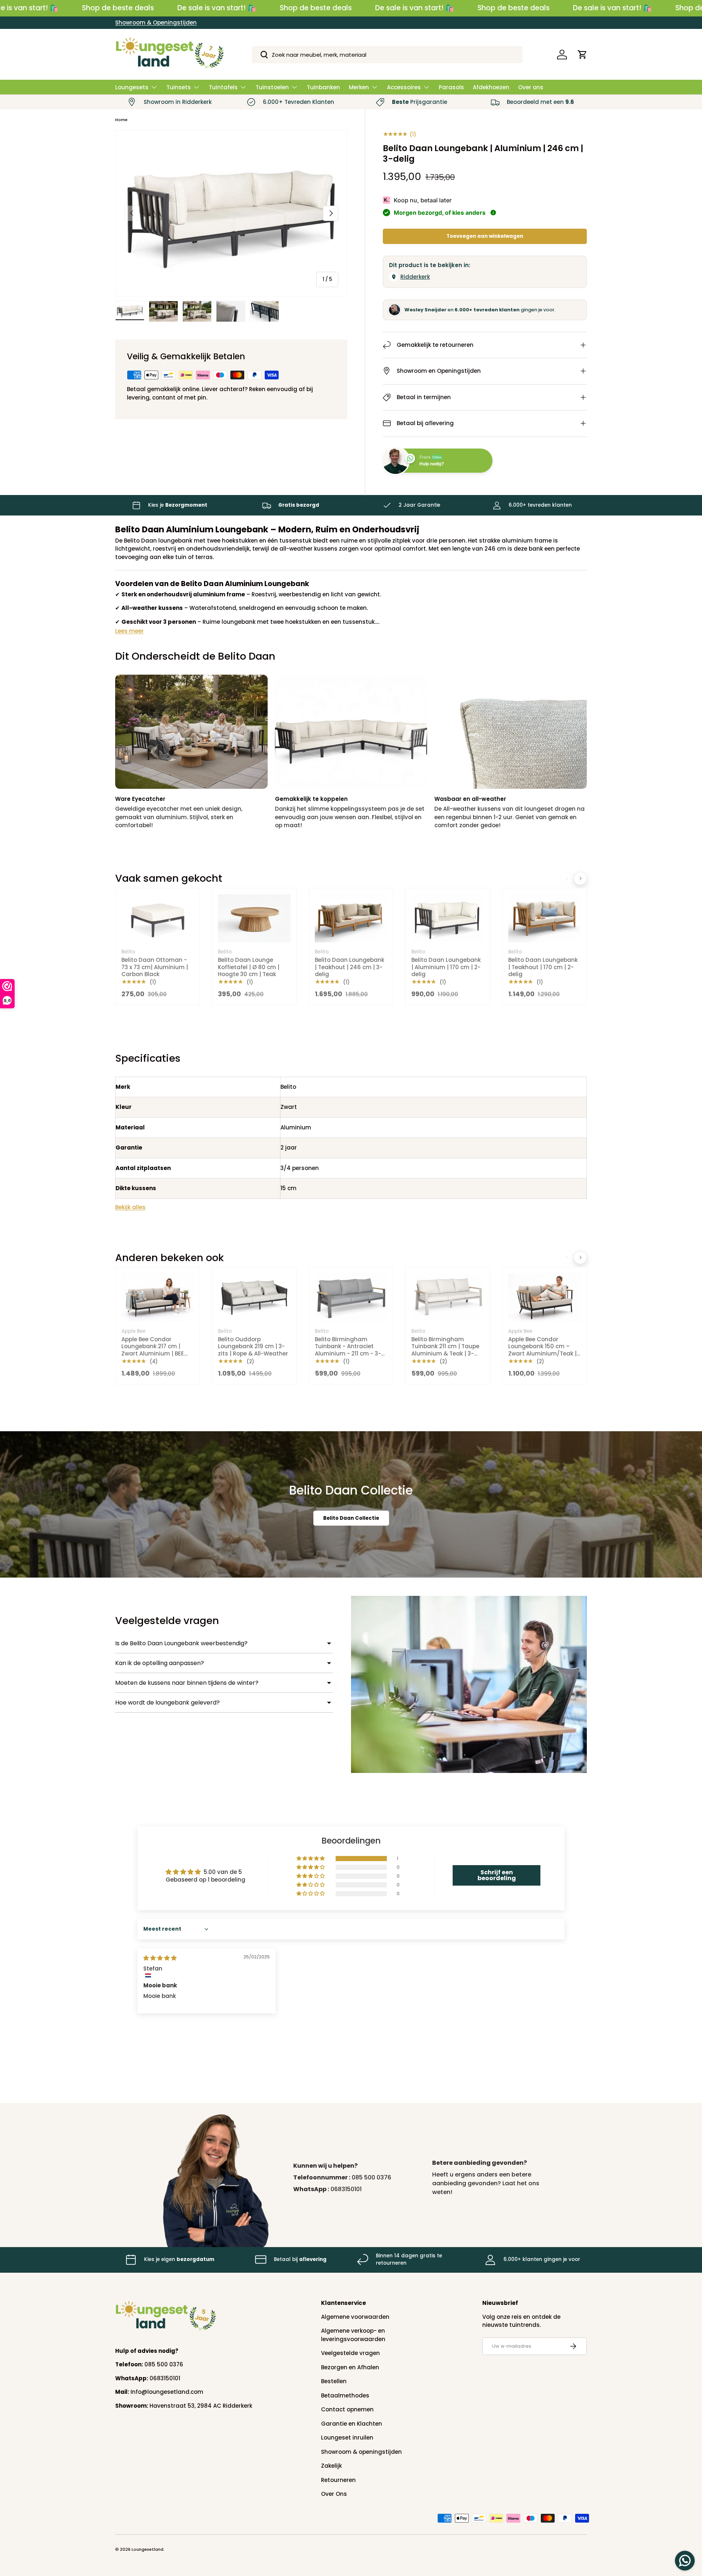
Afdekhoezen (491, 87)
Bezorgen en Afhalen (350, 2367)
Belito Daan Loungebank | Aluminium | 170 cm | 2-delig (446, 967)
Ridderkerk (415, 277)
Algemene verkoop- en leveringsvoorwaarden (353, 2335)
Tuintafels (223, 87)
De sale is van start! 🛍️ (217, 8)
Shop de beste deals (118, 8)
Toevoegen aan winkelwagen (485, 236)
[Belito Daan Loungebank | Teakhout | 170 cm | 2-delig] (544, 918)
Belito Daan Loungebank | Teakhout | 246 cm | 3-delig (350, 967)
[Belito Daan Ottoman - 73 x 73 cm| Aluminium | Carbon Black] (158, 918)
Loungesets (132, 87)
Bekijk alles (130, 1207)
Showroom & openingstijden (361, 2452)
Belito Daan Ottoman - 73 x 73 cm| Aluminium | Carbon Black (155, 967)
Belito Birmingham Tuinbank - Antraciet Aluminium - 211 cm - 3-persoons (348, 1350)
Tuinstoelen (272, 87)
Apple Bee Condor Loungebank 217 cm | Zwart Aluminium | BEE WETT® (153, 1350)
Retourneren (338, 2480)
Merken (359, 87)
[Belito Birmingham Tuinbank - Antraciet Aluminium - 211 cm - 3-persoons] (351, 1297)
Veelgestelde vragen (350, 2353)
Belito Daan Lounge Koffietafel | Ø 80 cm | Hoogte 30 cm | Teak (249, 967)
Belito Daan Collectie (351, 1518)
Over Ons (334, 2494)
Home (121, 120)
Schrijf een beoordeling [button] (497, 1875)
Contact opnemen (347, 2409)
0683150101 (346, 2189)
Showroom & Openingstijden (156, 23)
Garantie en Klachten (352, 2424)
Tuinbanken (323, 87)
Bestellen (334, 2381)
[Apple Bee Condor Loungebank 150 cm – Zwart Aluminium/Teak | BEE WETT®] (544, 1297)
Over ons (531, 87)
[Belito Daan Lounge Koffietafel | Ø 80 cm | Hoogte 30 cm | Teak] (254, 918)
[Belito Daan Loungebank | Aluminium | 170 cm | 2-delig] (448, 918)
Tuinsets (179, 87)
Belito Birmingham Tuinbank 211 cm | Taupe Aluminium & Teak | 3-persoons (445, 1350)
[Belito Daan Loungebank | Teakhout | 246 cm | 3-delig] (351, 918)
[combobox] (387, 55)
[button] (582, 55)
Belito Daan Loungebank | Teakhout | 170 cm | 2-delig (543, 967)
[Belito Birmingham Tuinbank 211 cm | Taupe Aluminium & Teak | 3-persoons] (448, 1297)
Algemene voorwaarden (355, 2317)
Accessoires (404, 87)
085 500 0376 (371, 2177)
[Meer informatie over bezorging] (493, 213)
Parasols (451, 87)
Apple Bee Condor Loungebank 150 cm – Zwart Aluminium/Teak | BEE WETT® (542, 1350)
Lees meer (129, 631)
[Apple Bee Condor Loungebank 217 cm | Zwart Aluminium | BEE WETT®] (158, 1297)
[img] (160, 1958)
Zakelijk (331, 2466)
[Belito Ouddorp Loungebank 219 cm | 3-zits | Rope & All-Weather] (254, 1297)
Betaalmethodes (345, 2395)
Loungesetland (148, 2549)
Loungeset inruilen (347, 2438)
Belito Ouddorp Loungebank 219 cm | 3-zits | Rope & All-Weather (253, 1346)
